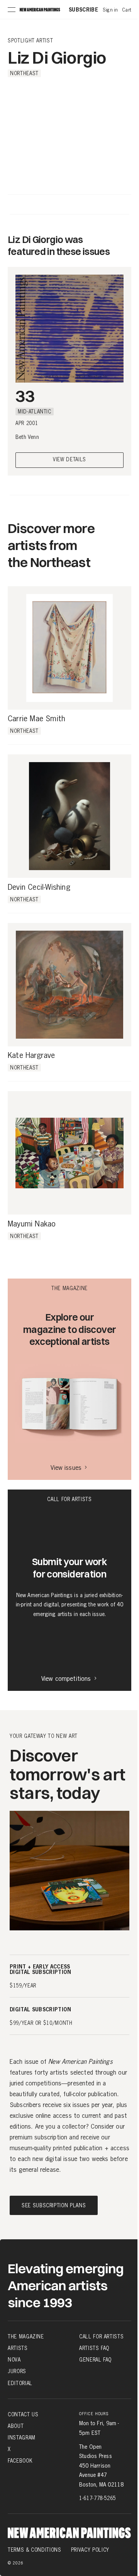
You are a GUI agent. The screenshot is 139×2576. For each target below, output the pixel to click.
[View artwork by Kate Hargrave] (69, 985)
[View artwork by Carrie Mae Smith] (69, 648)
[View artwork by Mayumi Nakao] (69, 1153)
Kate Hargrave (31, 1056)
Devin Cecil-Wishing (39, 887)
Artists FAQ (94, 2348)
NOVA (14, 2360)
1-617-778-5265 (97, 2498)
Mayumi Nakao (32, 1224)
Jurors (17, 2371)
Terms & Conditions (35, 2550)
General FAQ (95, 2360)
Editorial (20, 2383)
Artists (18, 2348)
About (16, 2426)
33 (25, 396)
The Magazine (26, 2336)
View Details (69, 460)
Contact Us (23, 2414)
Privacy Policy (90, 2550)
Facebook (20, 2461)
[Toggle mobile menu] (12, 10)
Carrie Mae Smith (36, 719)
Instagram (22, 2438)
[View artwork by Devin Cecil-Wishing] (69, 816)
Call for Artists (101, 2336)
